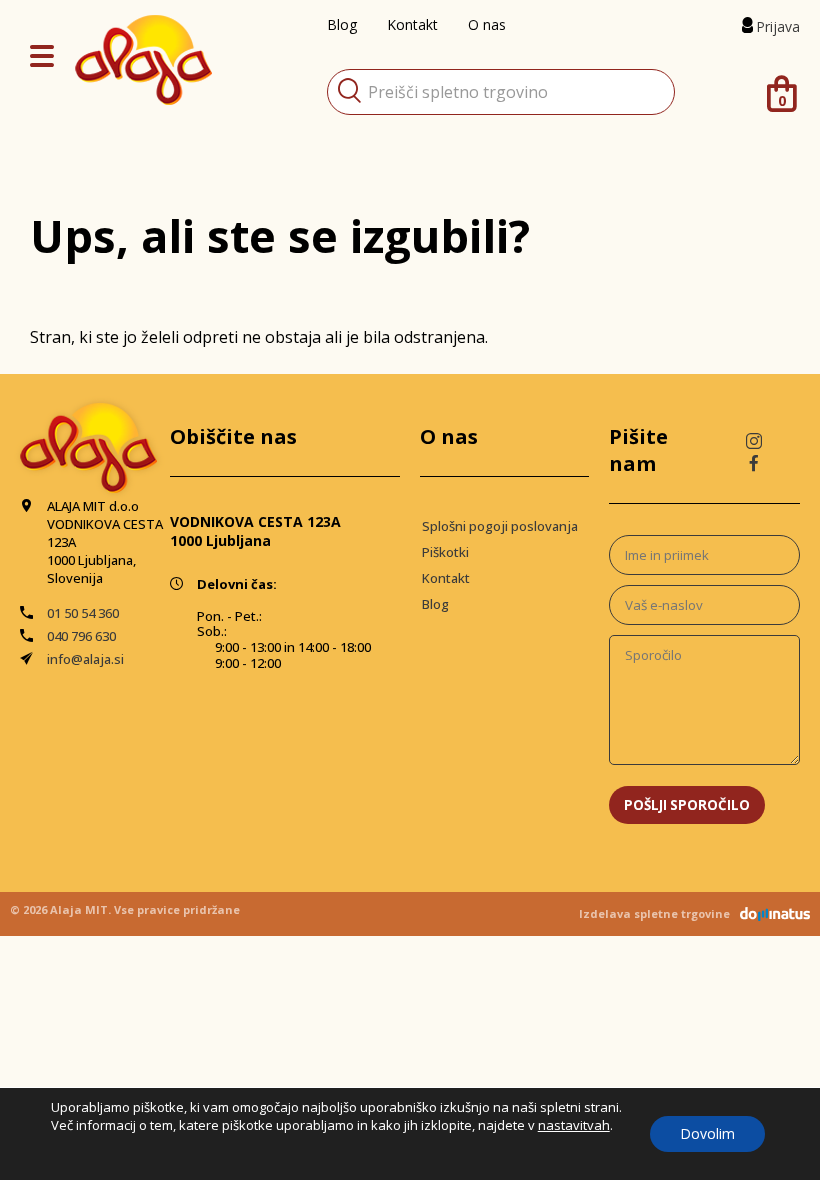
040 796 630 (81, 636)
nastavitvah (574, 1125)
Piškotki (445, 552)
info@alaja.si (85, 659)
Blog (435, 604)
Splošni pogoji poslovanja (500, 526)
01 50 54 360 (83, 613)
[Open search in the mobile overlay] (501, 92)
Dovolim (707, 1133)
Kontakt (446, 578)
